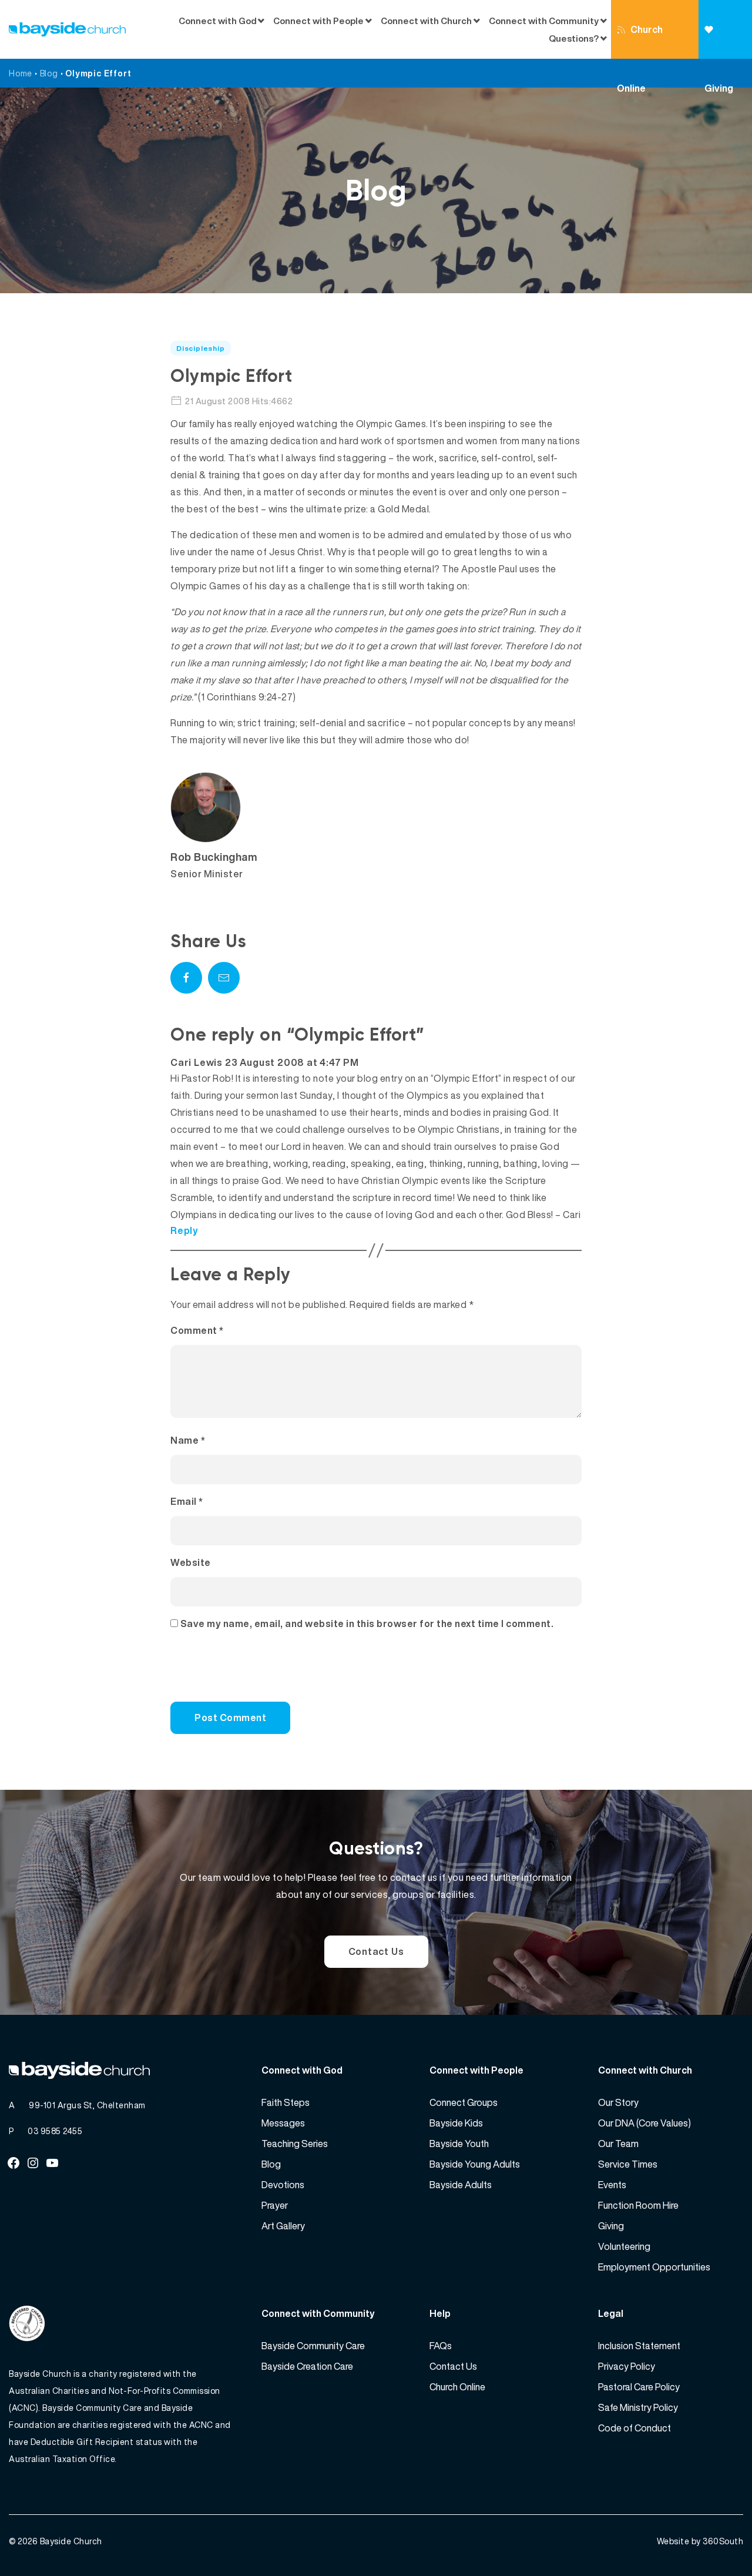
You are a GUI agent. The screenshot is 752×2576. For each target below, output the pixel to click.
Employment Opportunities (654, 2267)
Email (187, 1501)
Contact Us (376, 1951)
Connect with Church (426, 21)
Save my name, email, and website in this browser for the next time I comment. (367, 1624)
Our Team (618, 2144)
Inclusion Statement (639, 2346)
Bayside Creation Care (307, 2366)
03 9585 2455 (55, 2131)
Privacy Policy (627, 2366)
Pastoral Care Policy (639, 2387)
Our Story (618, 2102)
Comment (197, 1330)
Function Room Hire (638, 2205)
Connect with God (218, 21)
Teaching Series (295, 2144)
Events (612, 2185)
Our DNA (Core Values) (644, 2123)
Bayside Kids (456, 2123)
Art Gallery (283, 2226)
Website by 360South (700, 2541)
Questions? (574, 38)
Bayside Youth (459, 2144)
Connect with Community (544, 21)
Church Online (640, 41)
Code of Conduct (634, 2428)
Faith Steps (286, 2102)
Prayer (275, 2205)
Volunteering (624, 2246)
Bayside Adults (461, 2185)
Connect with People (318, 21)
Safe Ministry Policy (638, 2407)
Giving (725, 29)
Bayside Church (71, 2541)
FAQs (441, 2346)
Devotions (283, 2185)
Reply (184, 1230)
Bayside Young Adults (475, 2164)
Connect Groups (464, 2102)
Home (21, 73)
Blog (49, 73)
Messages (283, 2123)
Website (191, 1562)
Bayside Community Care (313, 2346)
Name (188, 1440)
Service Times (628, 2164)
